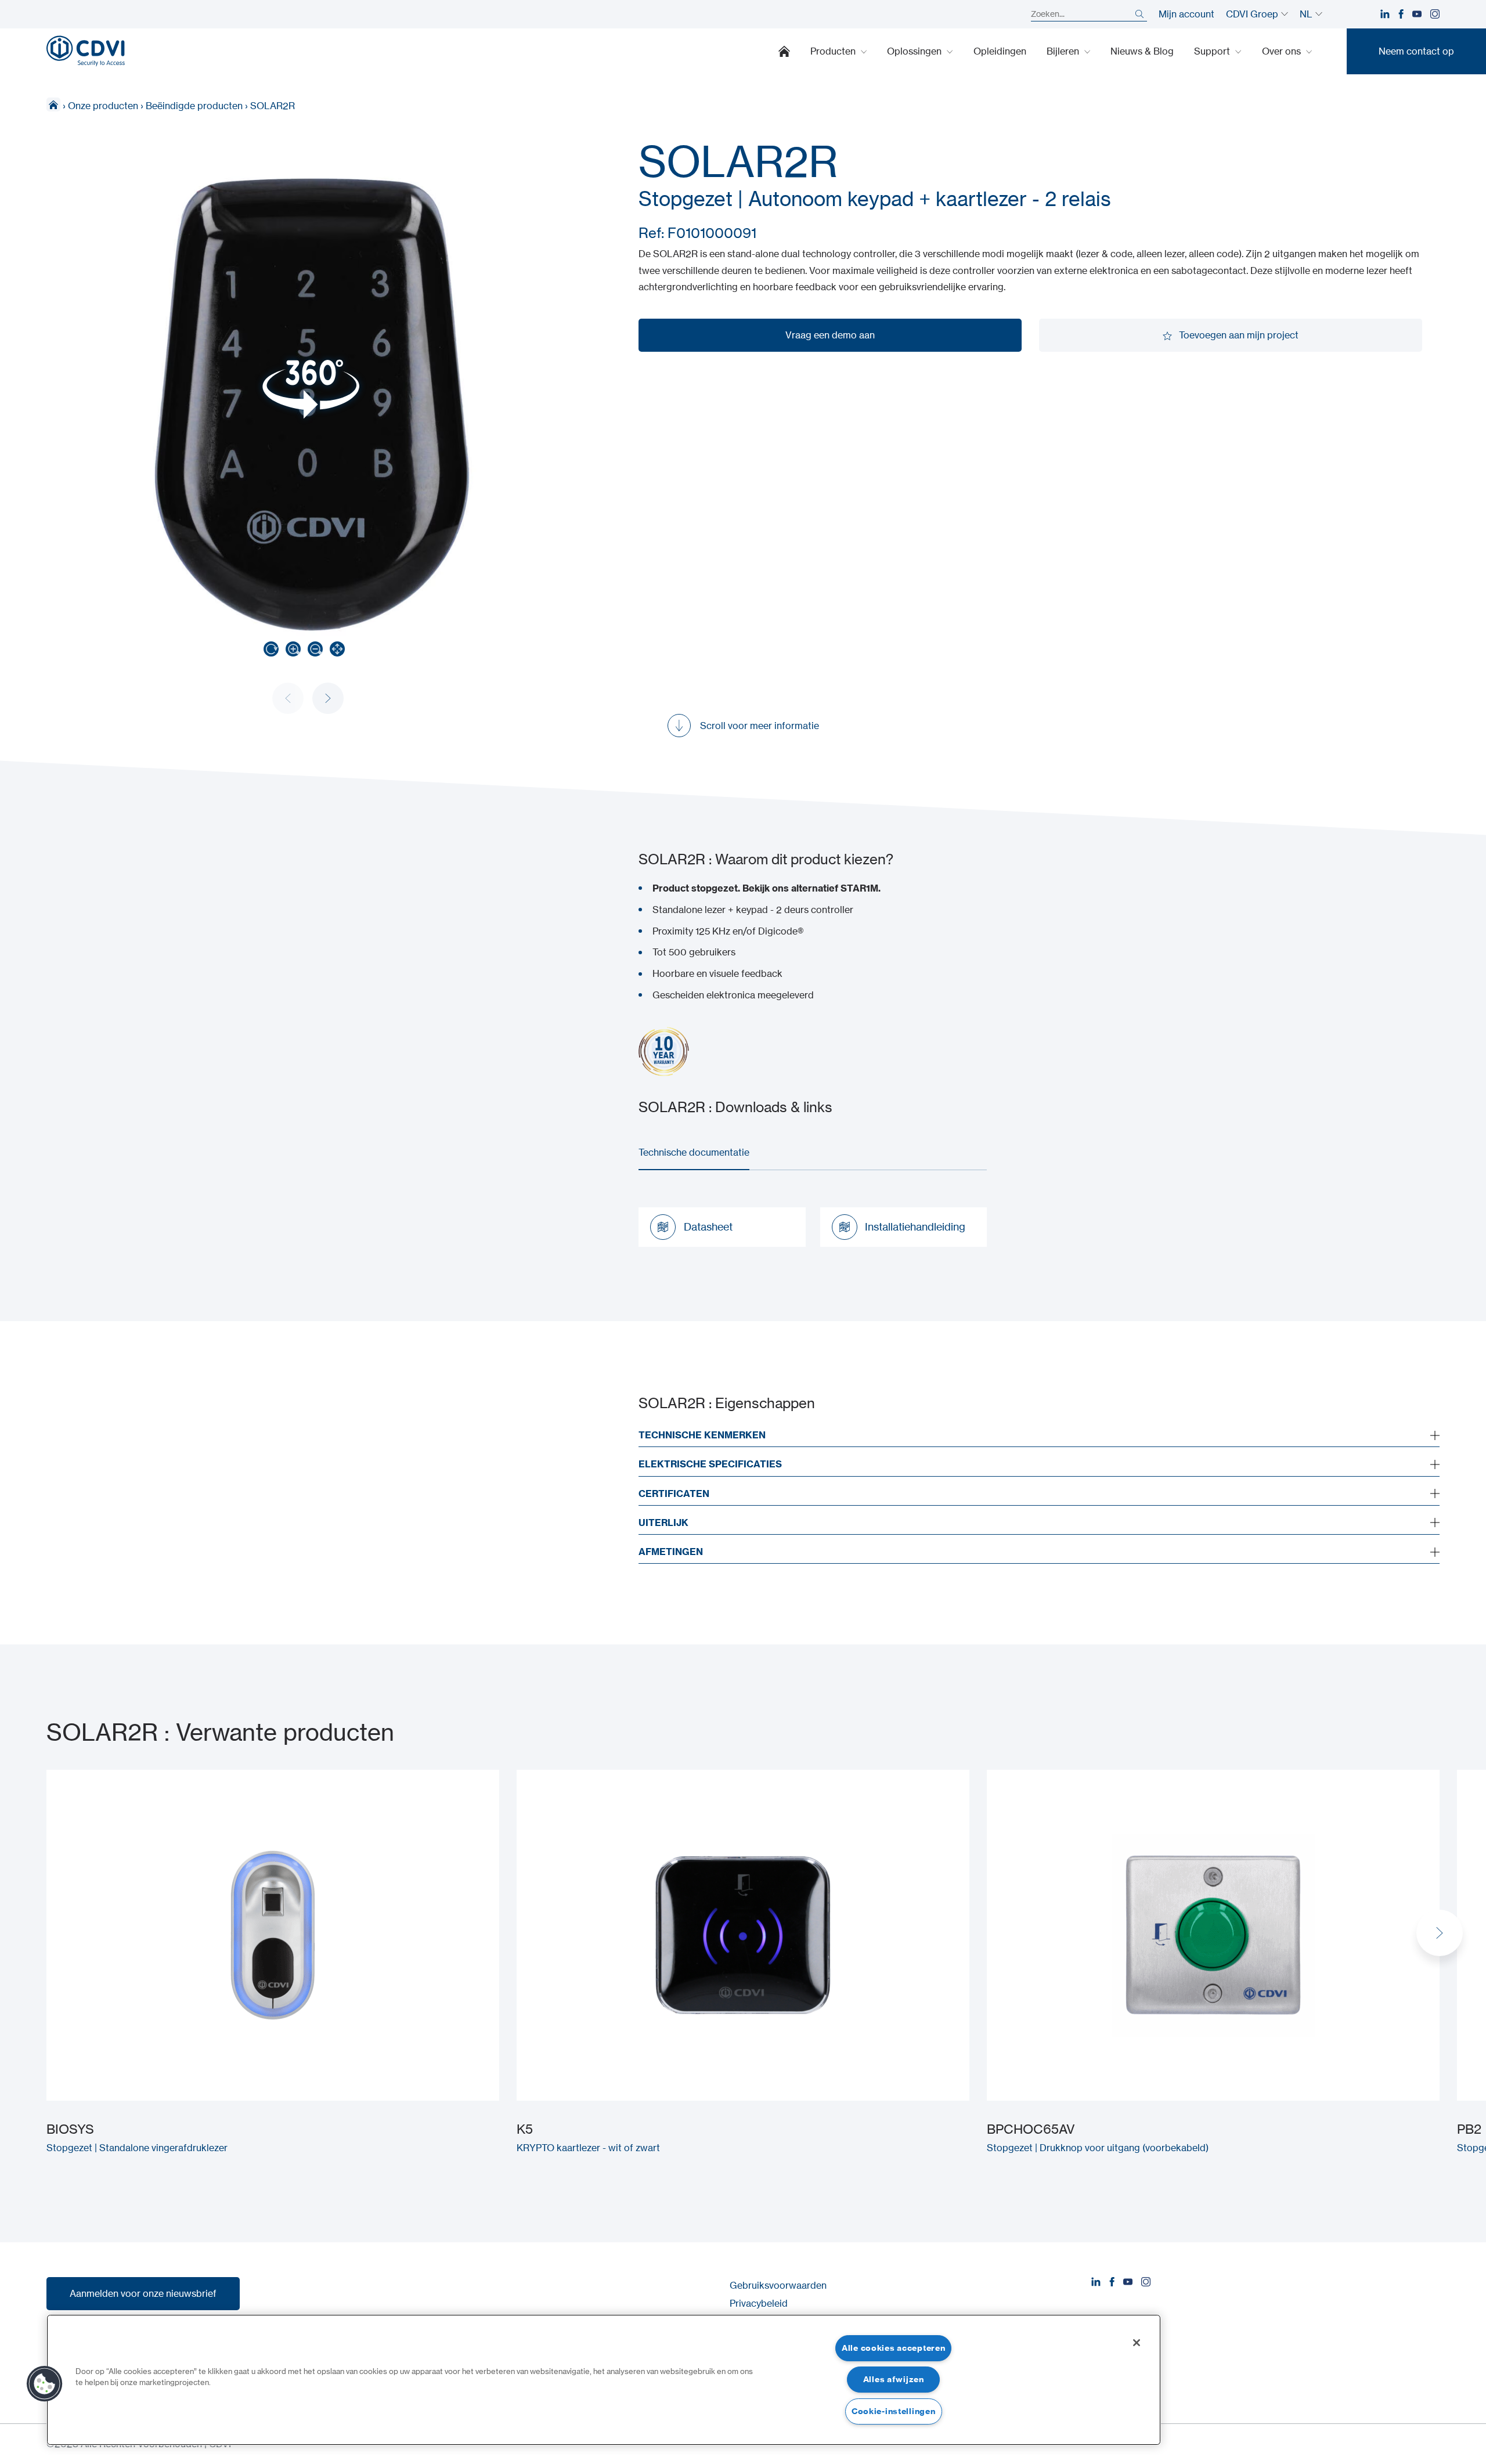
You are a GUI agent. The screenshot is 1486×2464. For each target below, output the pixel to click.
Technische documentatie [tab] (694, 1152)
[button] (328, 698)
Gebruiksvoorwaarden (778, 2285)
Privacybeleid (759, 2303)
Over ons (1283, 51)
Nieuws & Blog (1142, 51)
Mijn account (1186, 14)
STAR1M (859, 888)
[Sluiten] (1137, 2343)
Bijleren (1064, 51)
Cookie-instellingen (894, 2411)
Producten (834, 51)
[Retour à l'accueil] (86, 51)
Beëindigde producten (194, 106)
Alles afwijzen (894, 2379)
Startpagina (784, 51)
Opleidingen (1000, 51)
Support (1213, 51)
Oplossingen (915, 51)
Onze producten (103, 106)
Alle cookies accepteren (894, 2348)
